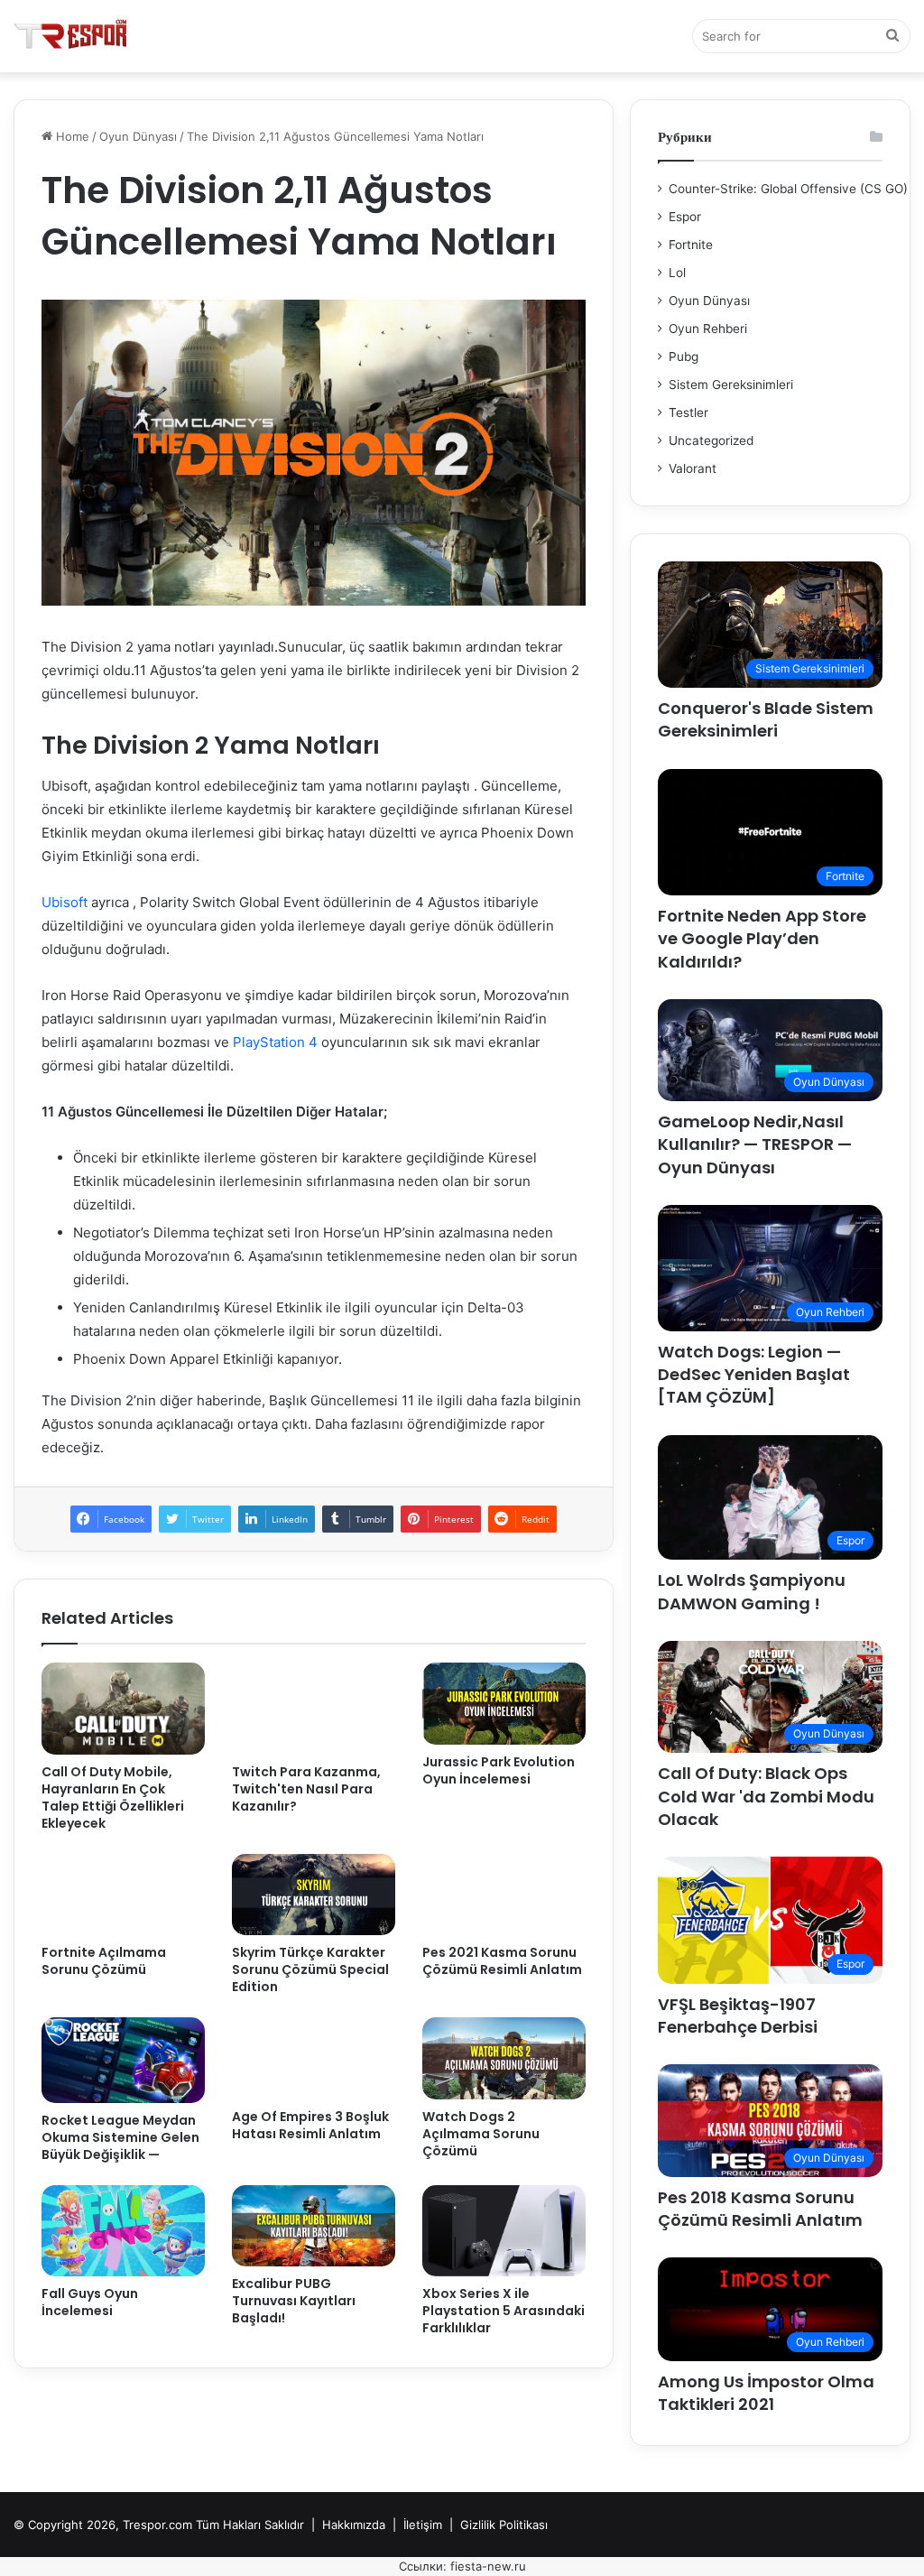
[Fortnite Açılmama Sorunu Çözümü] (123, 1895)
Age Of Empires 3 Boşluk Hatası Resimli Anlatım (310, 2125)
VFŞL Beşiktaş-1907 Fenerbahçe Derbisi (738, 2015)
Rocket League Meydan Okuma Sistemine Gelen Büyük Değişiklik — (120, 2137)
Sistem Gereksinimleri (731, 385)
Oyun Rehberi (708, 329)
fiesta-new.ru (488, 2566)
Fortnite (691, 245)
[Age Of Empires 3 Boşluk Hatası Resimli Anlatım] (314, 2058)
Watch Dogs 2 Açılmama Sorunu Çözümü (481, 2134)
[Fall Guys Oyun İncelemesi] (123, 2231)
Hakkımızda (354, 2525)
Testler (688, 412)
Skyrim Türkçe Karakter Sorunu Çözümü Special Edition (310, 1969)
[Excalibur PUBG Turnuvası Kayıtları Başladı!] (314, 2226)
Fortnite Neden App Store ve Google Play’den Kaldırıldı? (762, 938)
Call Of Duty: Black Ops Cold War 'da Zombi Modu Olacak (766, 1796)
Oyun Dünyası (138, 136)
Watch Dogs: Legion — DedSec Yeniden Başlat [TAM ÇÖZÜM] (754, 1374)
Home (71, 136)
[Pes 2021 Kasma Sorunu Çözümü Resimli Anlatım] (504, 1895)
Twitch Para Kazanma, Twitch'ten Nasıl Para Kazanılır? (306, 1789)
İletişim (423, 2525)
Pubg (684, 357)
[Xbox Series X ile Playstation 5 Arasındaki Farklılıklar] (504, 2231)
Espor (685, 217)
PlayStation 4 (277, 1042)
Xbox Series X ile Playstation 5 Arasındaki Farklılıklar (504, 2311)
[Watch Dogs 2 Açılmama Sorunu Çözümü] (504, 2058)
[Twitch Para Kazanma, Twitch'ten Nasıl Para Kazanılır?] (314, 1709)
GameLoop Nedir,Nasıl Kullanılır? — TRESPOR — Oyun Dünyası (755, 1144)
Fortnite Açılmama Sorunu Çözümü (104, 1961)
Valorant (693, 468)
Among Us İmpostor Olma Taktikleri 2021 (766, 2393)
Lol (677, 273)
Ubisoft (65, 902)
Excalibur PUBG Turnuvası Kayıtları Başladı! (294, 2301)
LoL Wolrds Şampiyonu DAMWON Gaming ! (752, 1591)
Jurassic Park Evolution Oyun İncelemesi (499, 1770)
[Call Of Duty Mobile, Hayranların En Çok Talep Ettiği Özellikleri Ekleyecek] (123, 1709)
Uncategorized (711, 440)
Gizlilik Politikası (504, 2525)
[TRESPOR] (74, 36)
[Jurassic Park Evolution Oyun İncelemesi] (504, 1703)
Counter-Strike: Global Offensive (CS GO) (788, 189)
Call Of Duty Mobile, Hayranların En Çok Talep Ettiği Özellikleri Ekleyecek (113, 1798)
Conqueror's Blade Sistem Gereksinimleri (766, 719)
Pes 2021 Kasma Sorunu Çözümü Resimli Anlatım (502, 1961)
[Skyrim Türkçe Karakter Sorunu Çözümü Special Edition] (314, 1895)
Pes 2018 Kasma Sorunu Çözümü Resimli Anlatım (760, 2209)
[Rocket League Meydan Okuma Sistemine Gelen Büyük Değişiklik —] (123, 2060)
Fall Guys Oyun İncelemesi (90, 2302)
